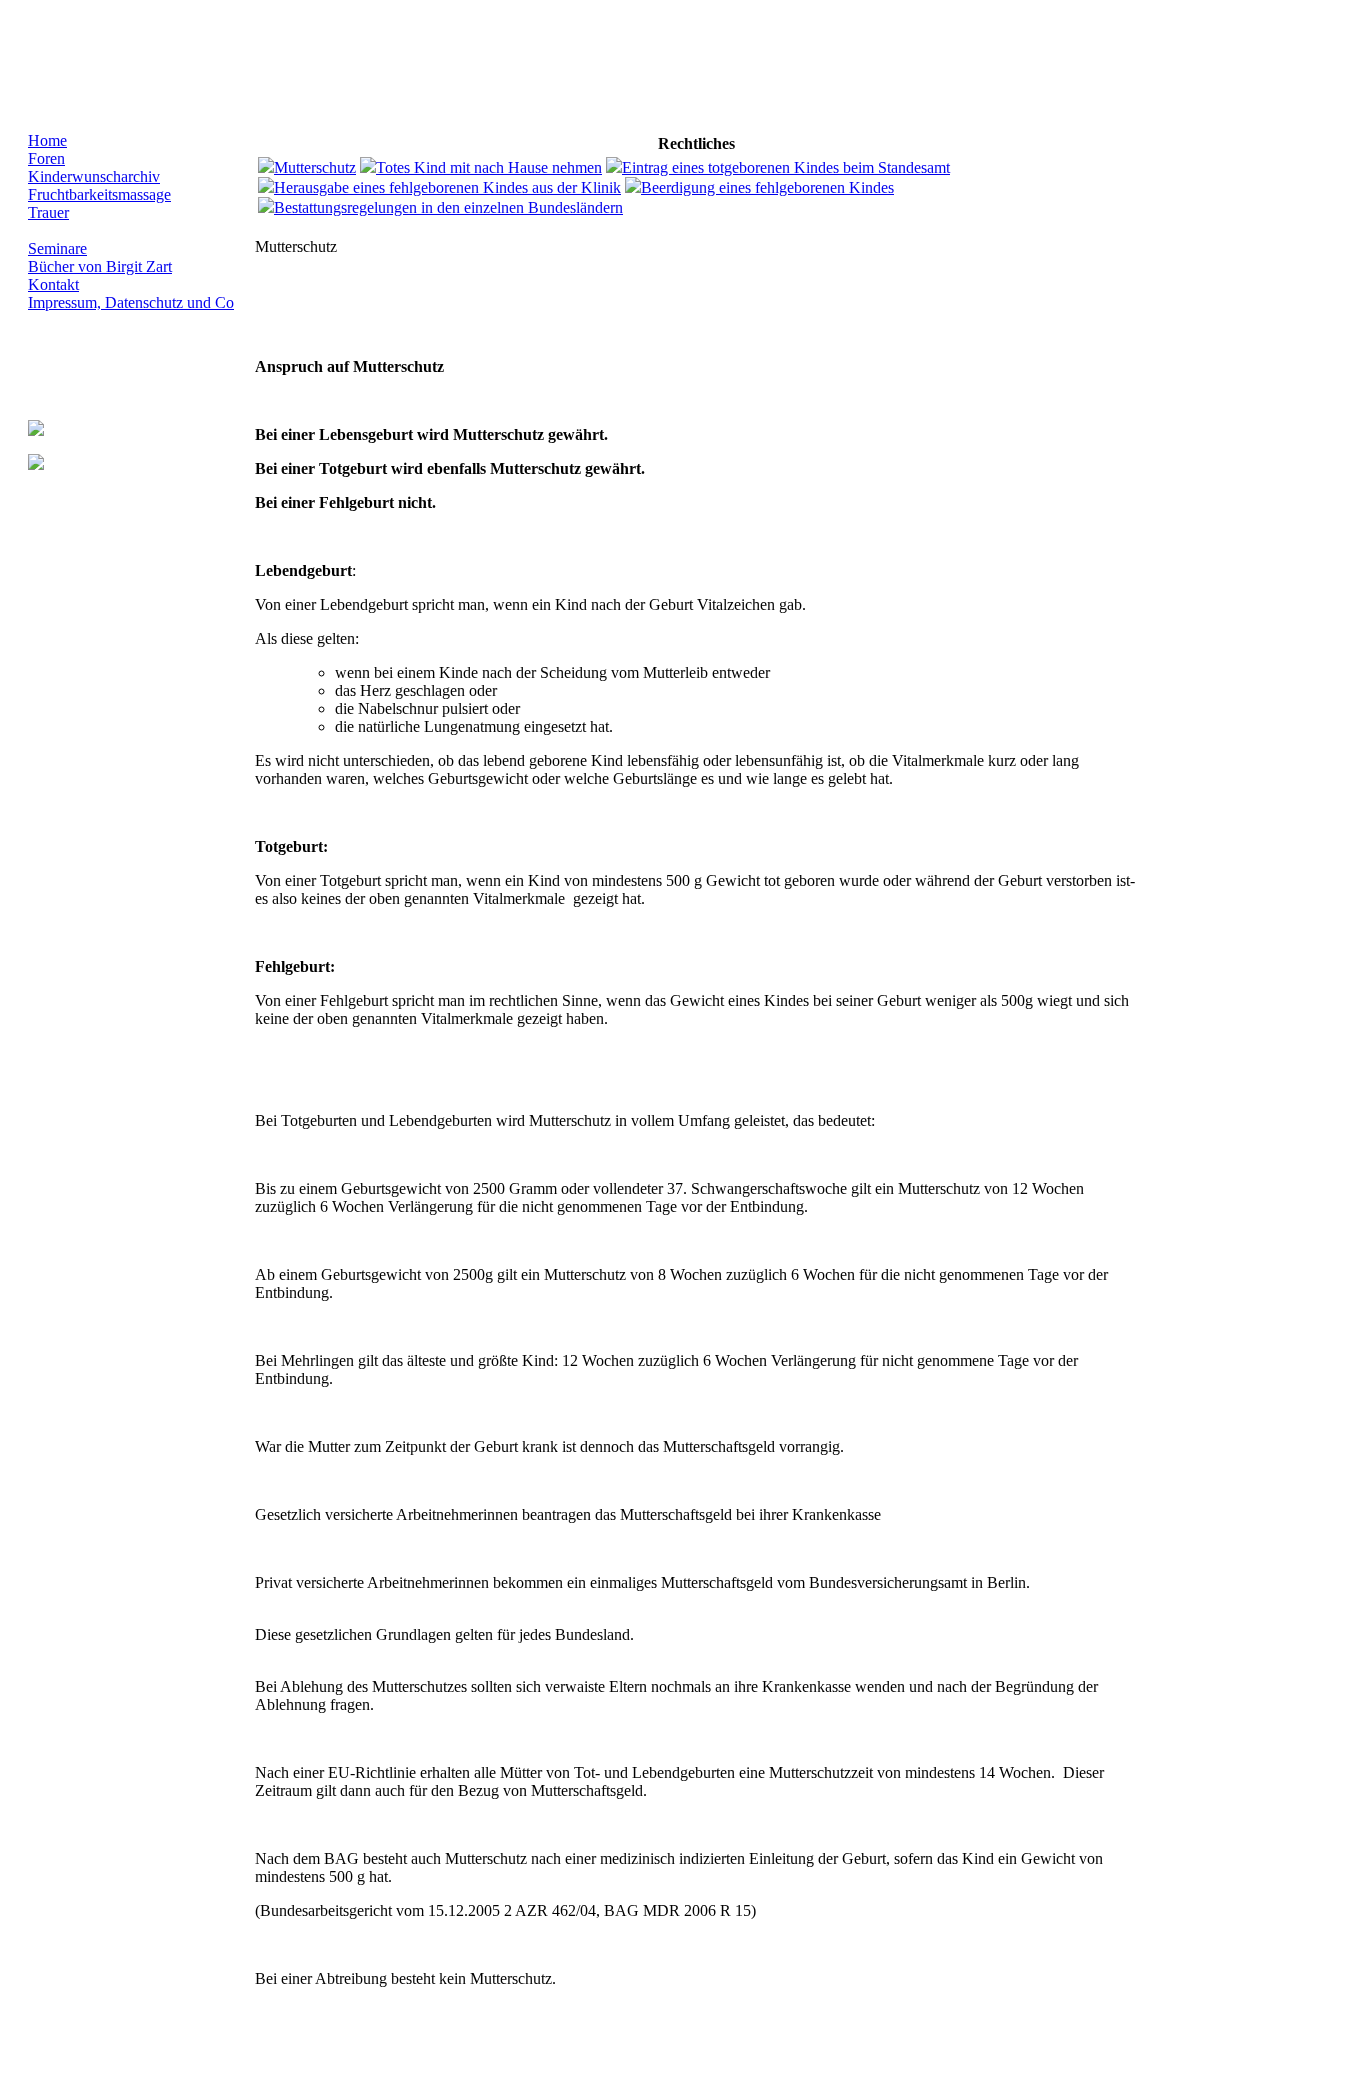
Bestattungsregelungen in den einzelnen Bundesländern (448, 207)
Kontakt (53, 284)
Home (47, 140)
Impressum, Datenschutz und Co (131, 302)
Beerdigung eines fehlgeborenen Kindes (767, 187)
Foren (46, 158)
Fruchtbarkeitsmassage (99, 194)
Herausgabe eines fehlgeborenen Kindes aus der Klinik (447, 187)
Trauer (48, 212)
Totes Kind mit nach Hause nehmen (489, 167)
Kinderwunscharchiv (94, 176)
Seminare (57, 248)
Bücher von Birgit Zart (100, 266)
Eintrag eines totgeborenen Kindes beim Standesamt (786, 167)
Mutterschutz (315, 167)
